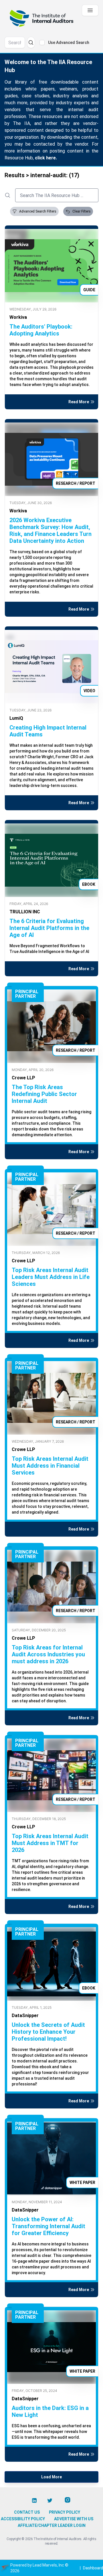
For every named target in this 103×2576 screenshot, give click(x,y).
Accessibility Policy (23, 2519)
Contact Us (27, 2512)
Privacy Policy (65, 2512)
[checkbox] (42, 43)
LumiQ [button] (16, 718)
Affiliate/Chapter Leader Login (52, 2525)
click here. (46, 158)
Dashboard (93, 2568)
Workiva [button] (18, 317)
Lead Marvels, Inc (48, 2565)
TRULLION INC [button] (25, 912)
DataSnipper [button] (25, 2016)
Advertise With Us (74, 2519)
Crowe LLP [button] (23, 1078)
